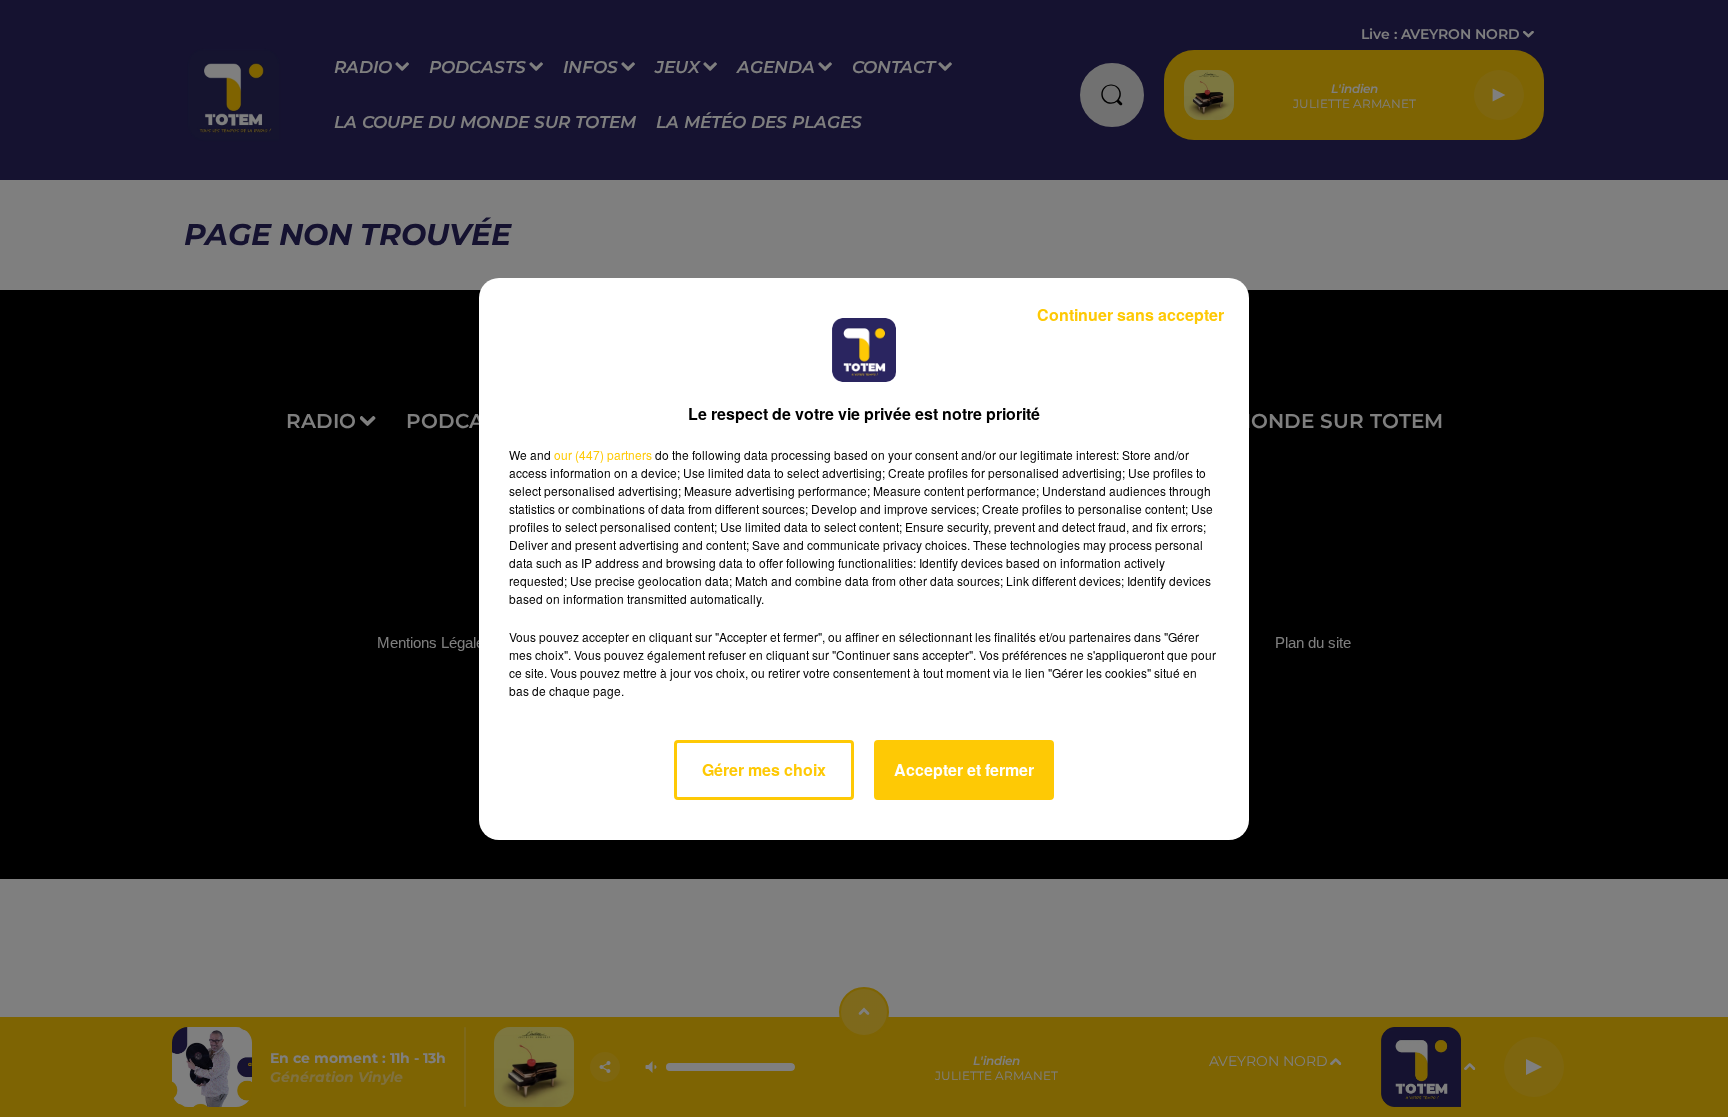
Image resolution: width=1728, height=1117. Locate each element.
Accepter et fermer (964, 769)
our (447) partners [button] (603, 454)
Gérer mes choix (764, 769)
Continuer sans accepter (1130, 314)
